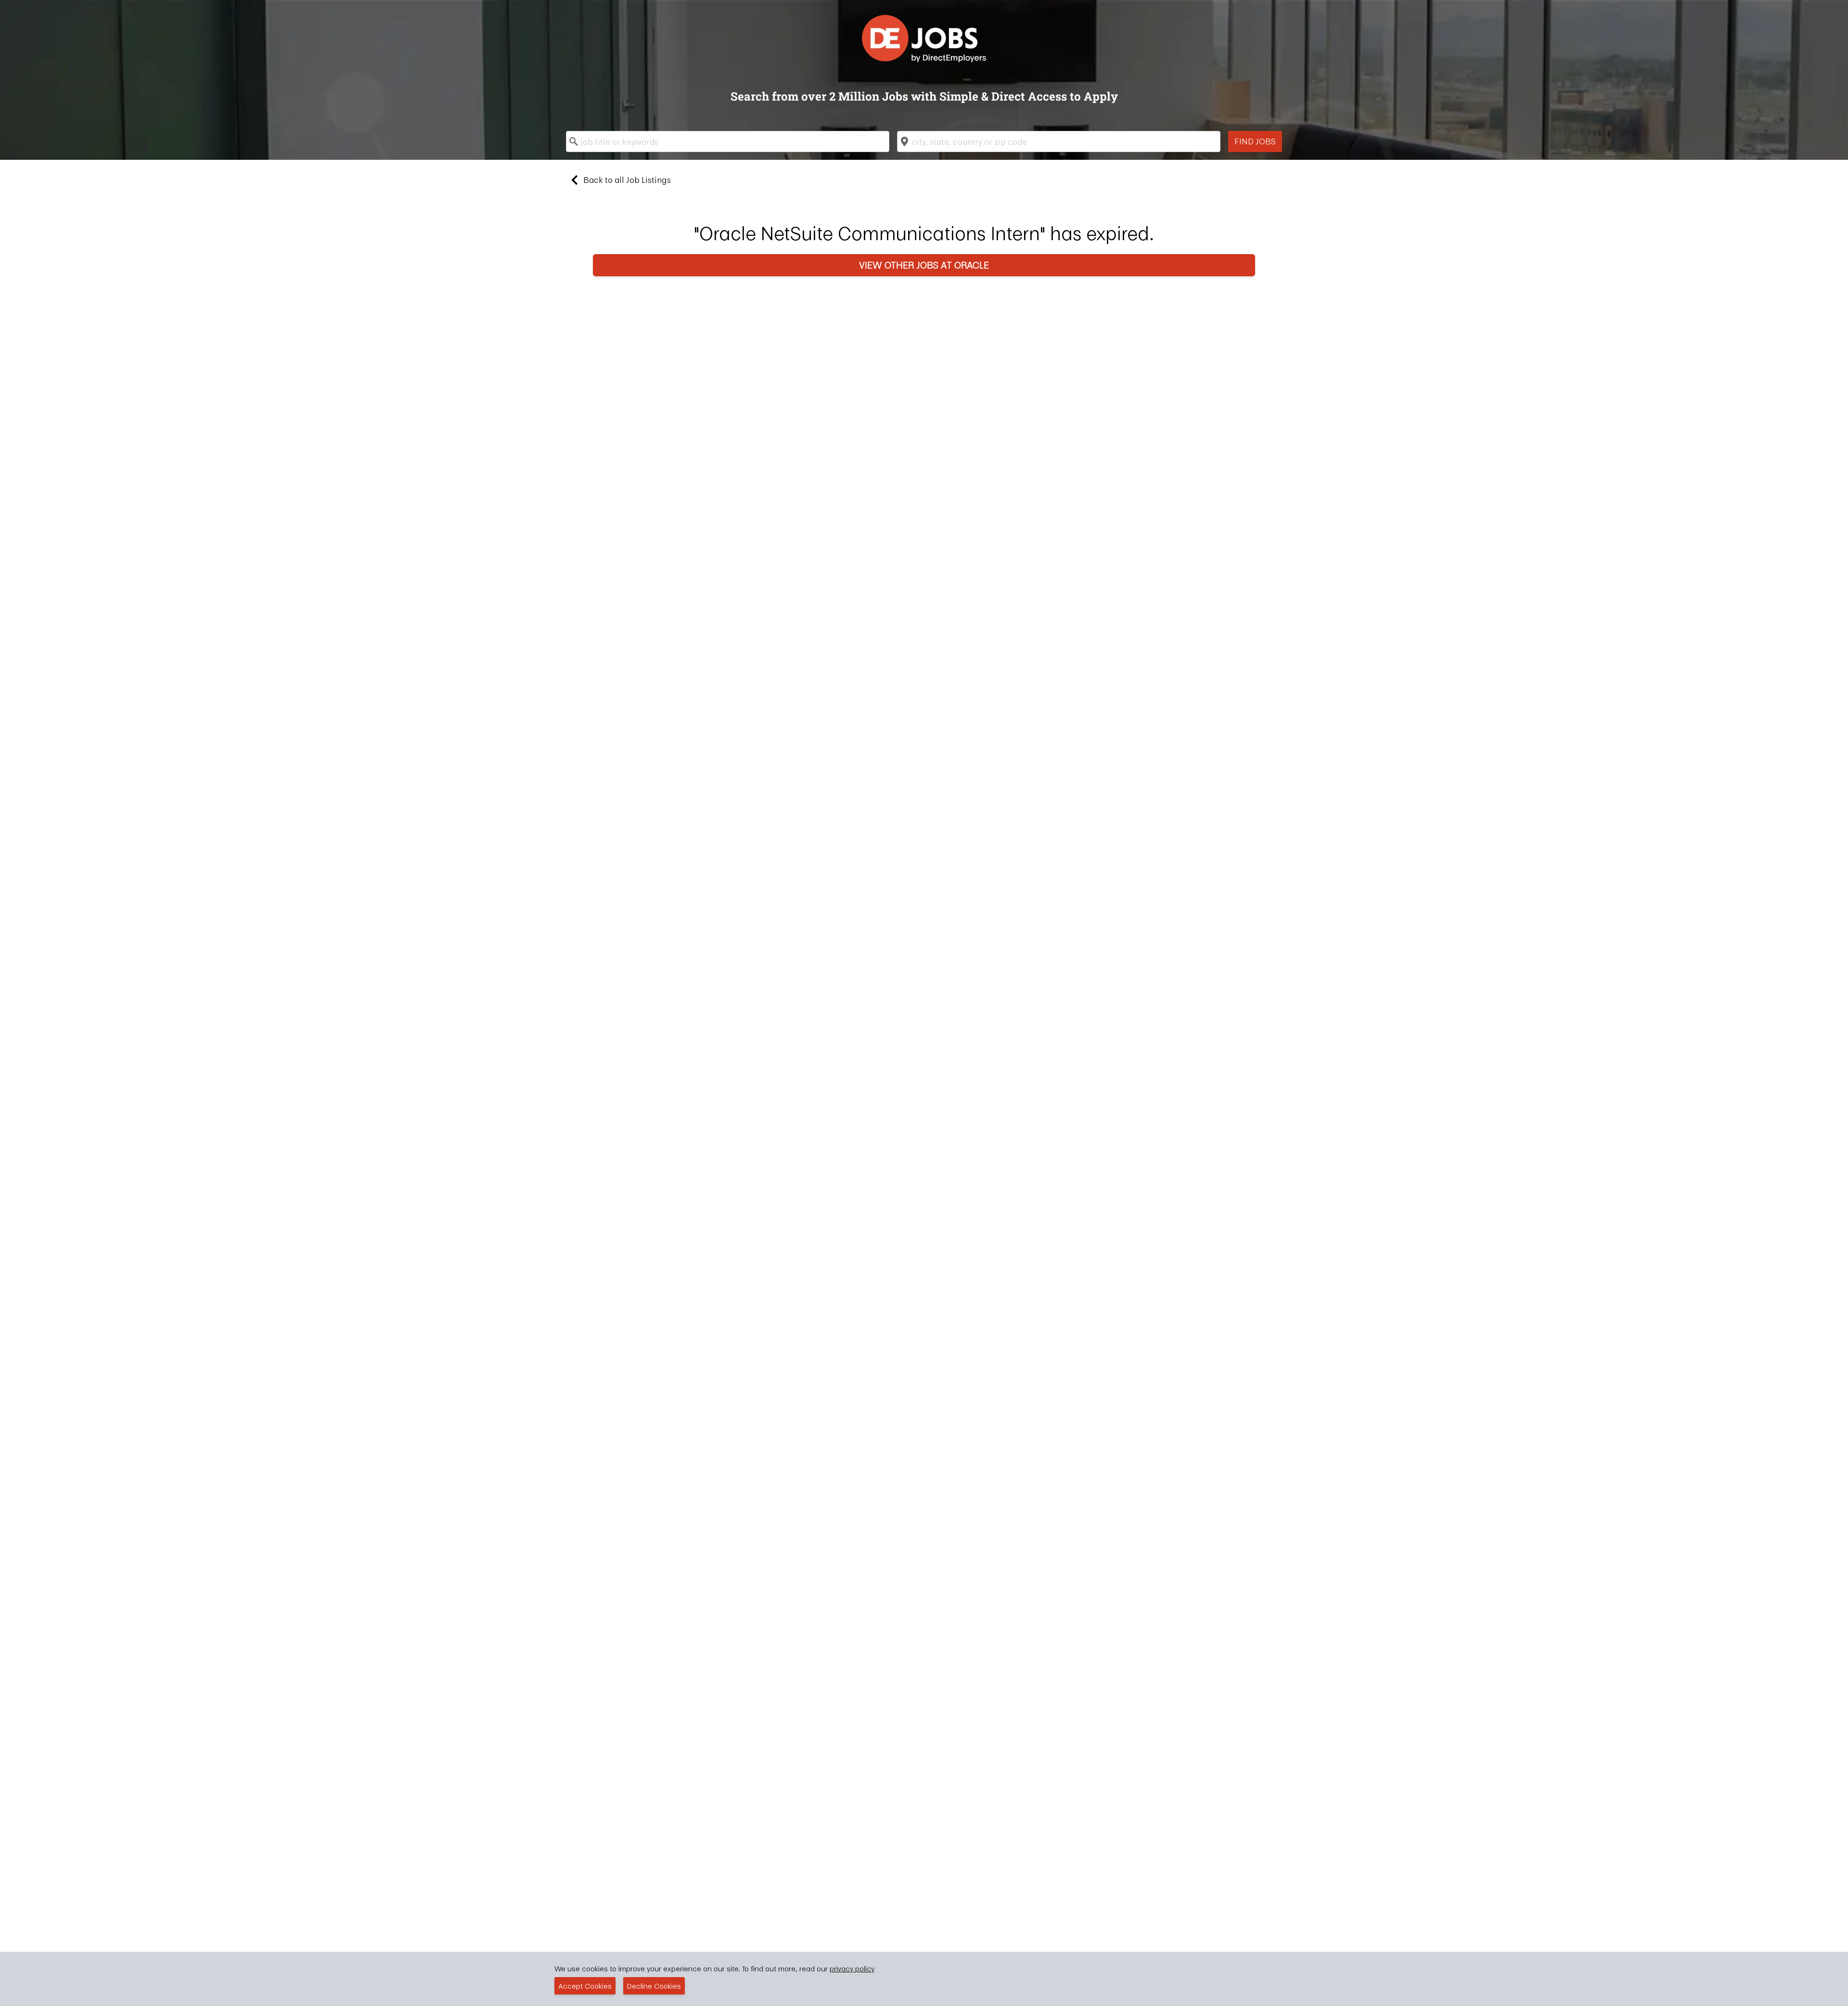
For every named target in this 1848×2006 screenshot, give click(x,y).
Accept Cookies (585, 1986)
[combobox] (728, 141)
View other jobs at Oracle (924, 265)
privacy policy (852, 1968)
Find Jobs (1255, 141)
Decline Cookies (654, 1986)
